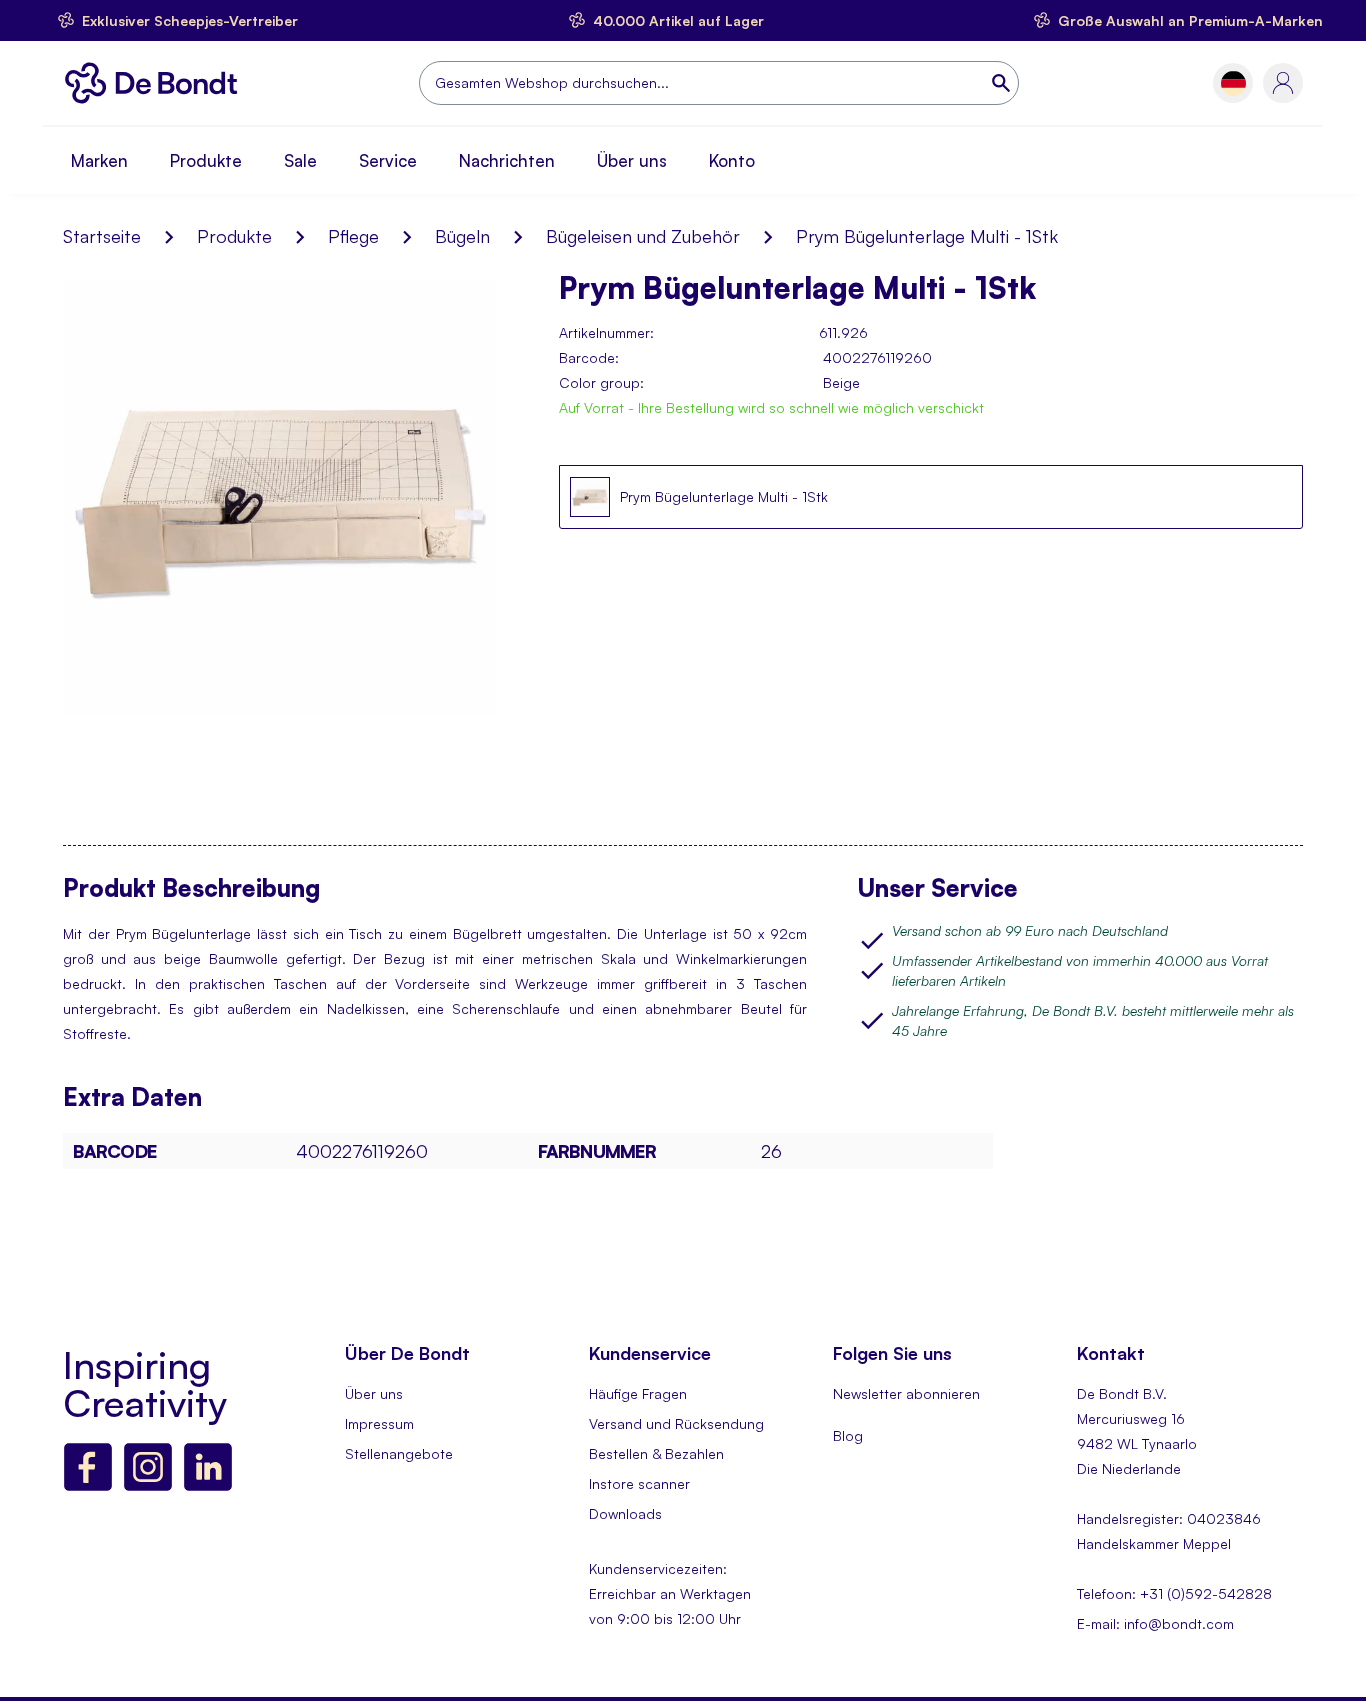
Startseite (102, 236)
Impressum (379, 1423)
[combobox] (719, 83)
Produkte (206, 160)
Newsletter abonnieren (906, 1393)
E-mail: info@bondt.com (1155, 1623)
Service (388, 160)
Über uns (632, 160)
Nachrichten (507, 160)
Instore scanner (639, 1483)
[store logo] (156, 83)
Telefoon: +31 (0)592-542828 (1174, 1593)
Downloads (625, 1513)
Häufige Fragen (638, 1393)
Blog (848, 1435)
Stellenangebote (399, 1453)
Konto (732, 160)
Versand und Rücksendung (676, 1423)
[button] (1233, 83)
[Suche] (1003, 83)
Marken (99, 160)
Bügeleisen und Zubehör (643, 236)
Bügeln (462, 236)
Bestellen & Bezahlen (656, 1453)
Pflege (353, 236)
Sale (300, 160)
